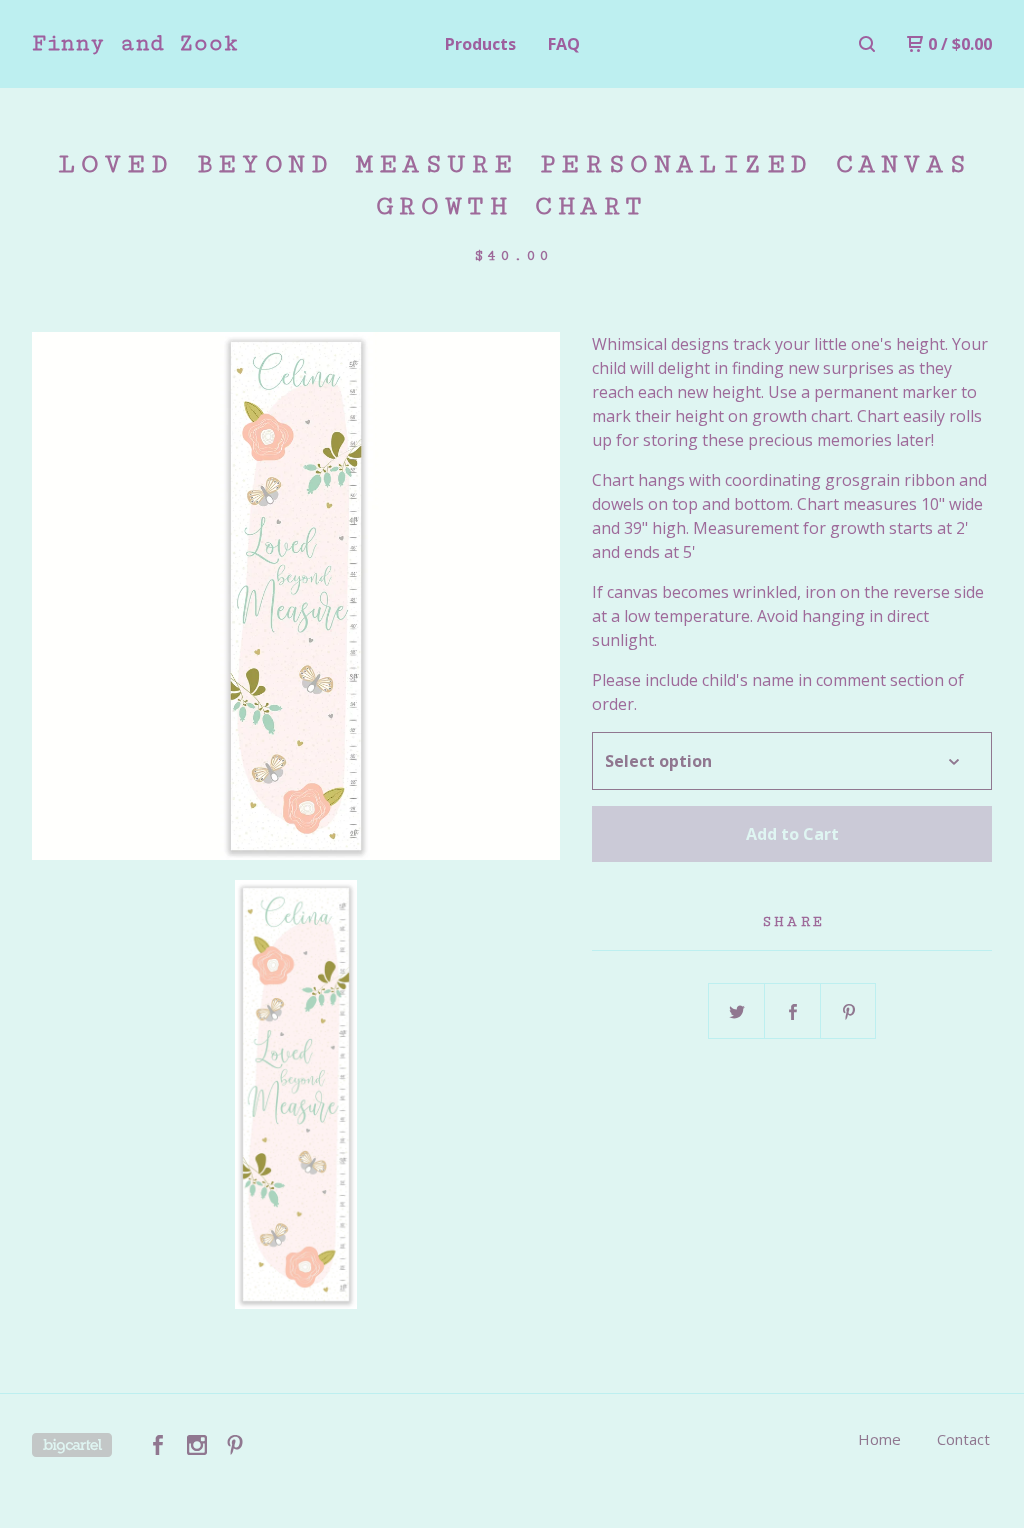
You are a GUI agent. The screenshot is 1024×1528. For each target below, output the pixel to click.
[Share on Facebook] (793, 1012)
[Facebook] (158, 1445)
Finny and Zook (135, 43)
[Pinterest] (235, 1445)
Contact (963, 1439)
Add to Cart (792, 834)
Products (480, 44)
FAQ (564, 44)
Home (879, 1439)
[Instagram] (197, 1445)
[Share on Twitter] (737, 1012)
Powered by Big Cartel (72, 1445)
